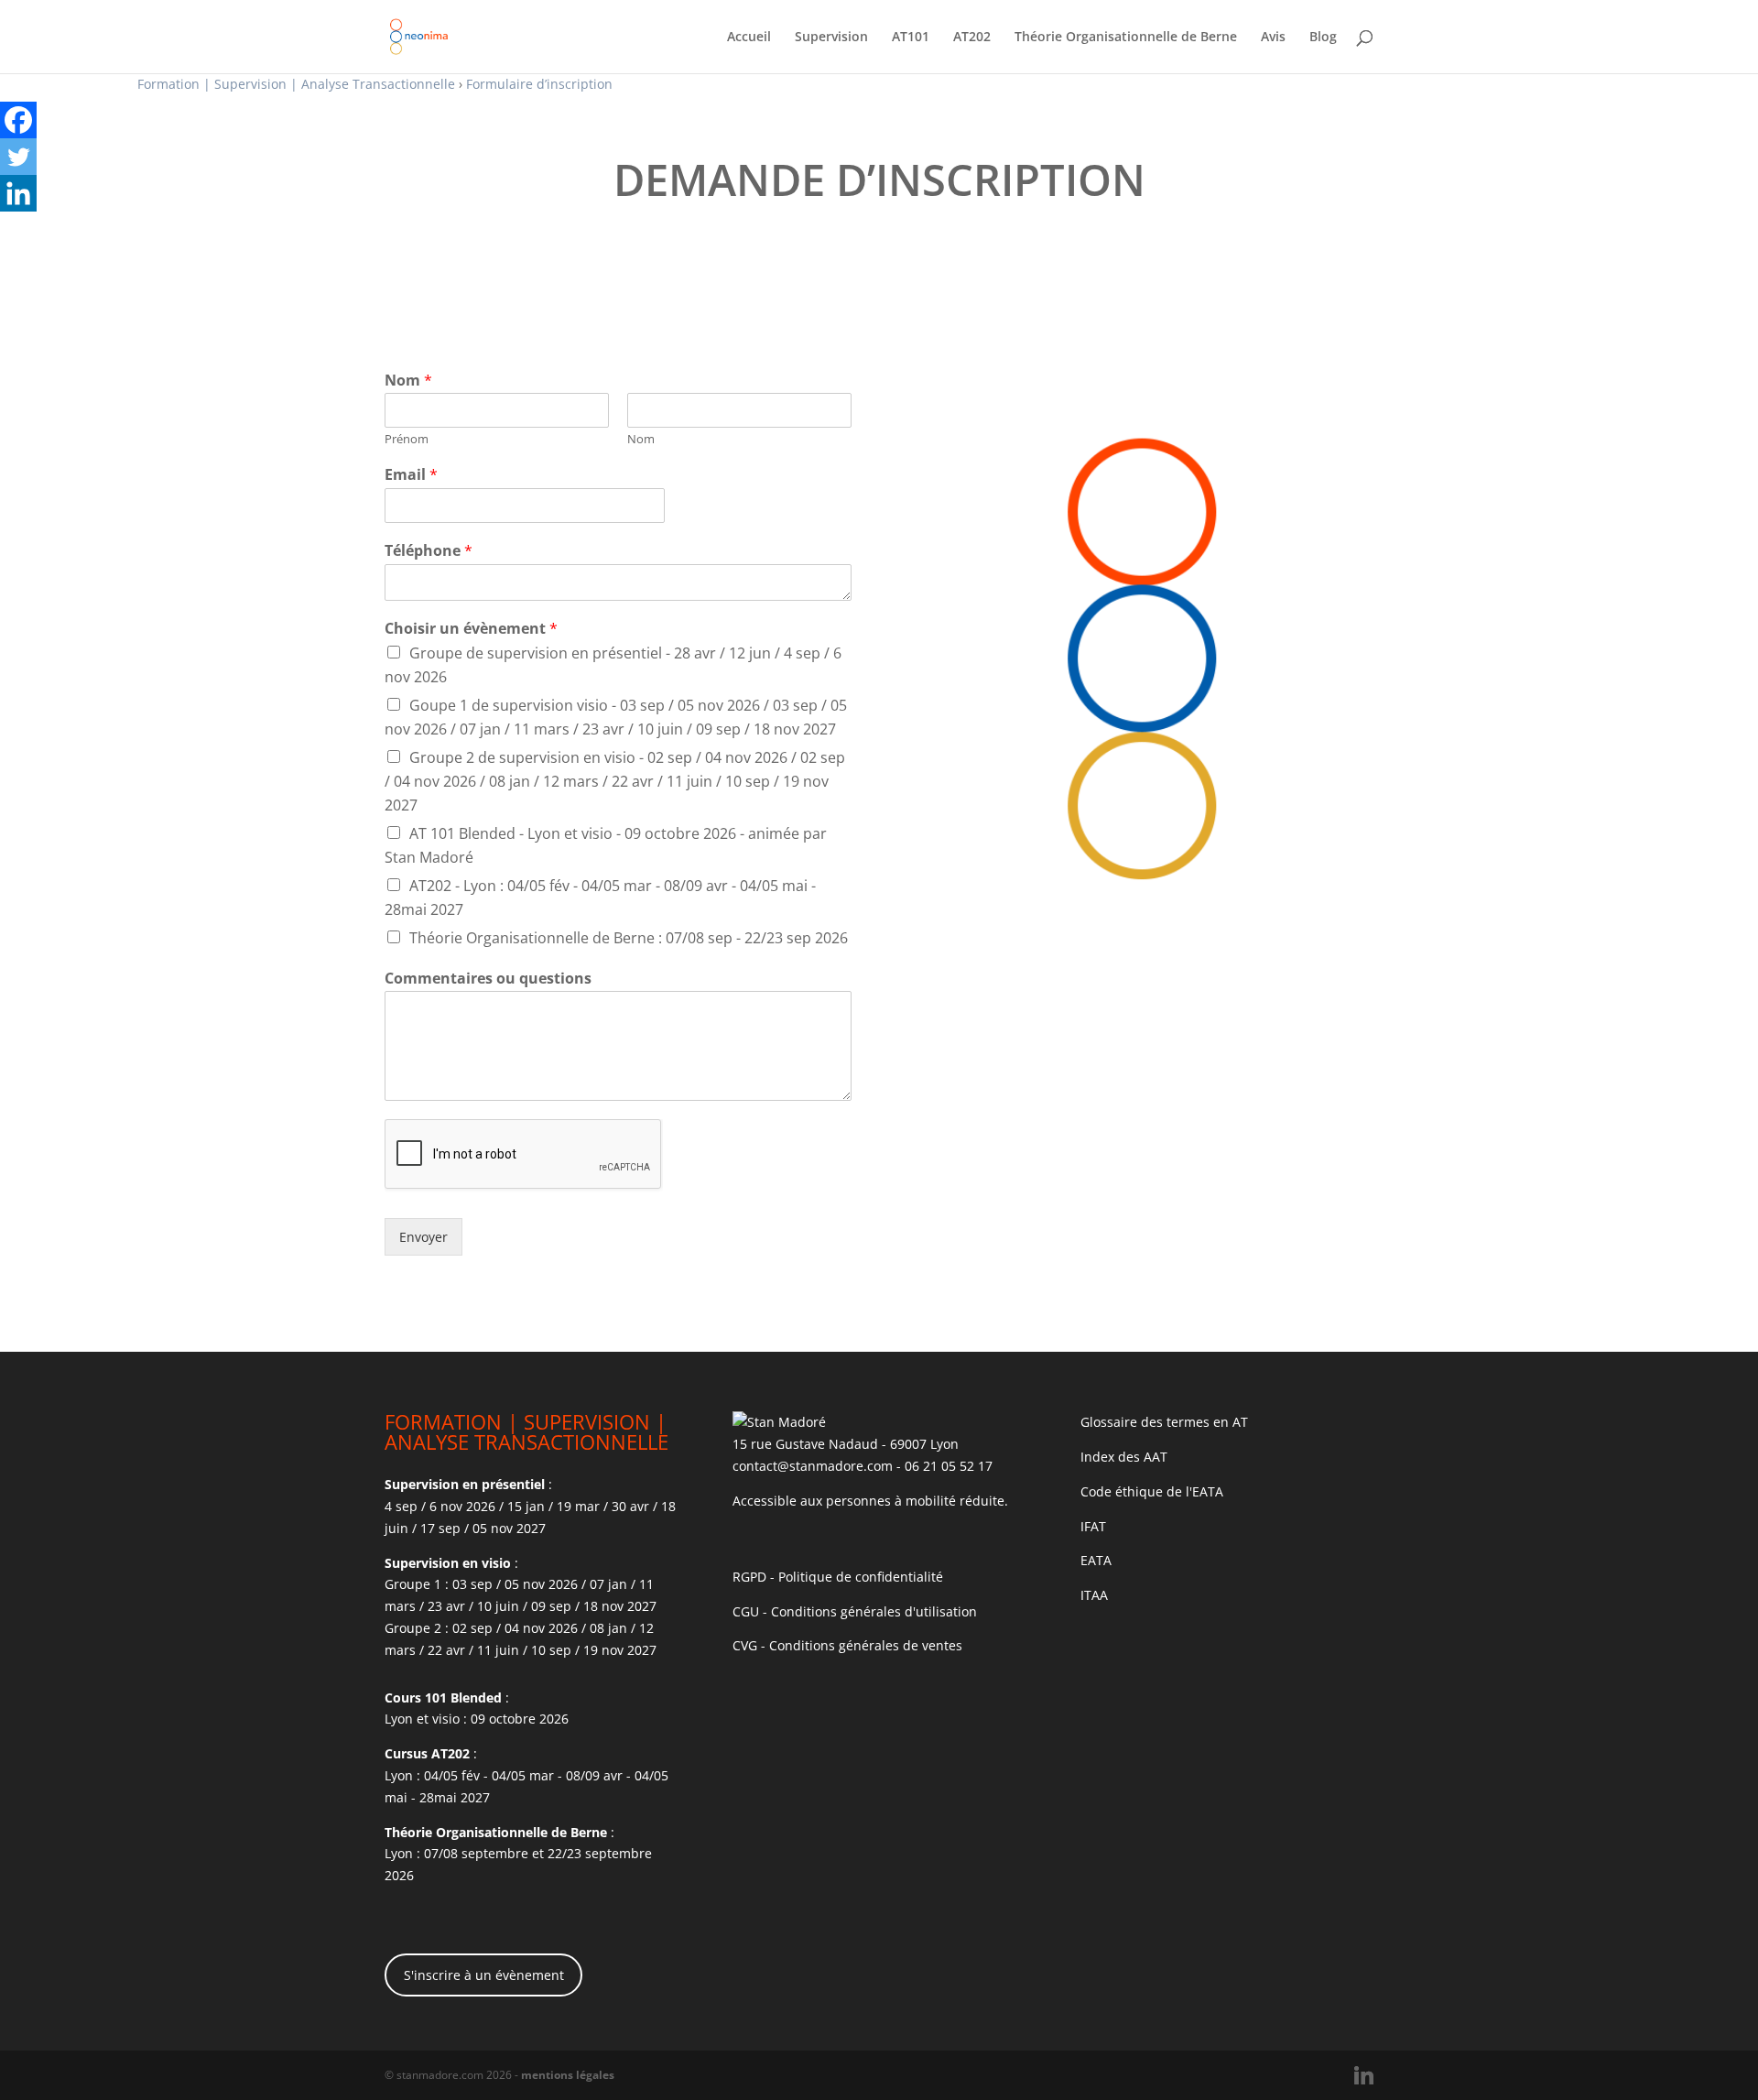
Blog (1323, 38)
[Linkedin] (18, 193)
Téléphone (429, 551)
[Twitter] (18, 157)
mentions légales (568, 2075)
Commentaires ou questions (488, 979)
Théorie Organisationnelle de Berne (1126, 38)
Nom (408, 381)
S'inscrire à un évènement (484, 1975)
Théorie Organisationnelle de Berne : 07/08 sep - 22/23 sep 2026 (629, 938)
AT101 (911, 38)
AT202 (972, 38)
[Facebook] (18, 120)
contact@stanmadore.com (813, 1466)
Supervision (831, 38)
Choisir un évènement (471, 629)
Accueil (749, 38)
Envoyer (423, 1237)
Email (411, 475)
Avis (1273, 38)
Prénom (407, 439)
